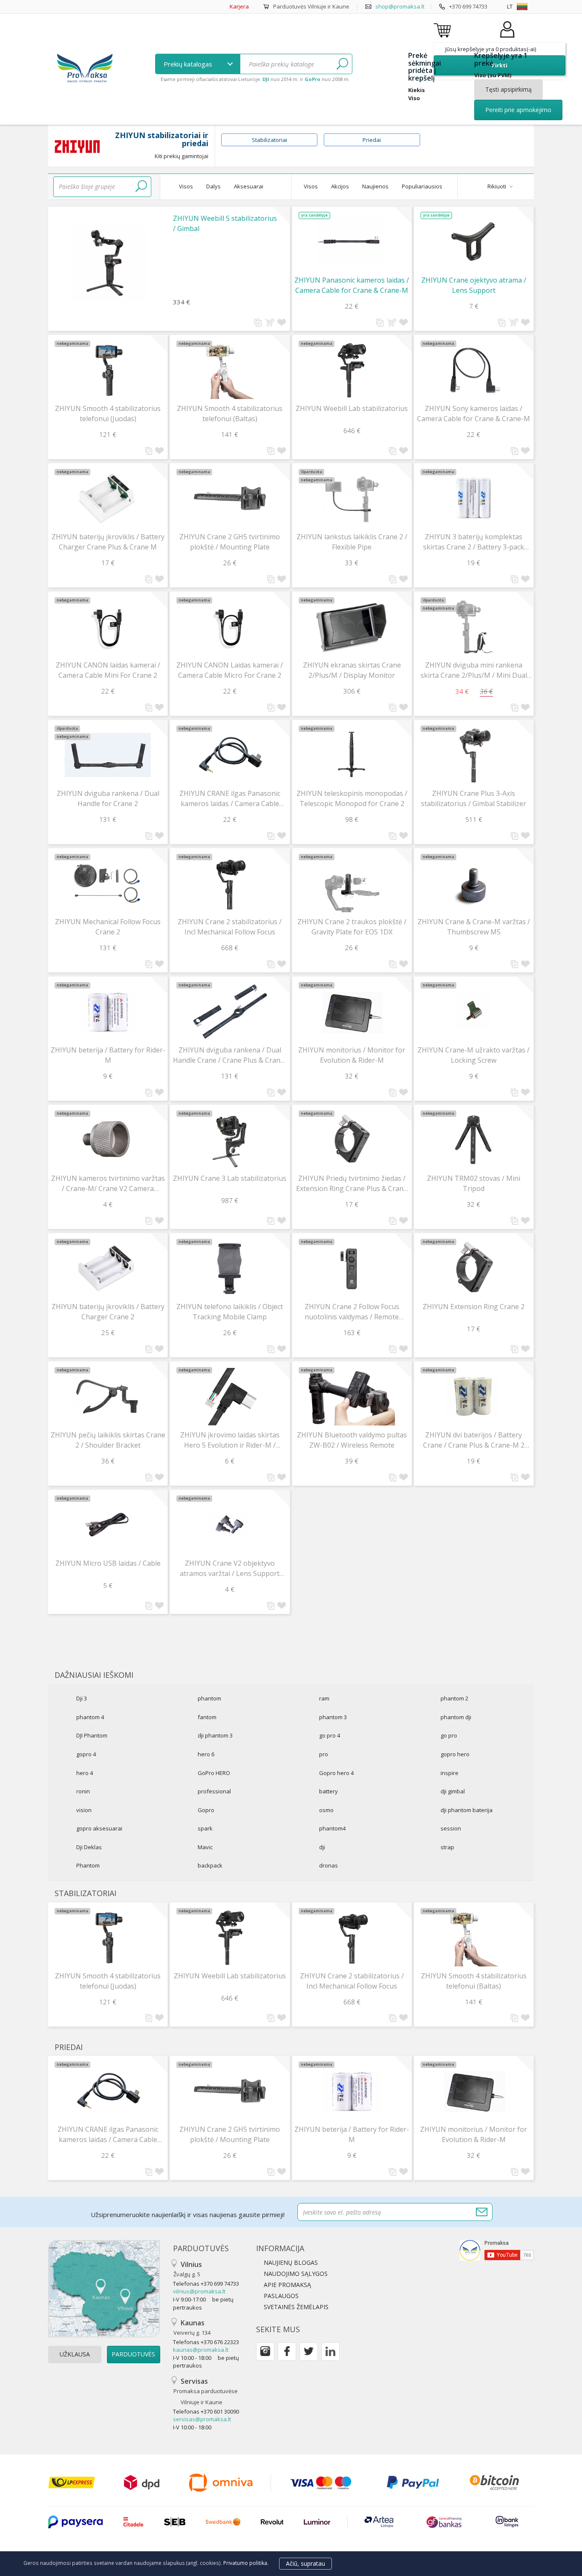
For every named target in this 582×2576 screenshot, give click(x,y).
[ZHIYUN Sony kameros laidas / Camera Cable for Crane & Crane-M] (474, 370)
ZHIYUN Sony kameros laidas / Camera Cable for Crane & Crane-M (474, 413)
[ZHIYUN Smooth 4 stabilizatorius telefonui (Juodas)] (108, 370)
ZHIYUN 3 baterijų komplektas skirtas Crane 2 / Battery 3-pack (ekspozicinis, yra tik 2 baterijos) (474, 542)
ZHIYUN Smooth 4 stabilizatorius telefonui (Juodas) (108, 413)
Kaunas (192, 2327)
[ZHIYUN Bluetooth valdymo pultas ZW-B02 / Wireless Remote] (352, 1397)
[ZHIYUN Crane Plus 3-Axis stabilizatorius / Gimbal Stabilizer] (474, 755)
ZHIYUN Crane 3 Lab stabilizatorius (230, 1178)
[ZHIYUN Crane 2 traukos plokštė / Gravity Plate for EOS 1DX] (352, 883)
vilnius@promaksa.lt (199, 2291)
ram (324, 1698)
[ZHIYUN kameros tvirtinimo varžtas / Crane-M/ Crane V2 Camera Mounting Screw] (108, 1140)
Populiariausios (422, 186)
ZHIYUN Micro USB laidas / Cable (108, 1563)
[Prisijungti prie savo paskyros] (507, 38)
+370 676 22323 (220, 2342)
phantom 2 (454, 1698)
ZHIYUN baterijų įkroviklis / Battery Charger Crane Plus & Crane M (108, 542)
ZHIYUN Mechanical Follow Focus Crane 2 (108, 927)
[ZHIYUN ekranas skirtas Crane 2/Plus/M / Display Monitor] (352, 627)
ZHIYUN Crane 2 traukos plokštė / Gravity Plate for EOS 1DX (352, 927)
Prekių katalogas (189, 64)
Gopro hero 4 (336, 1773)
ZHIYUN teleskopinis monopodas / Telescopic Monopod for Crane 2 (352, 798)
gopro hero (455, 1754)
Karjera (239, 6)
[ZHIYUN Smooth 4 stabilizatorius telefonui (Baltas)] (230, 370)
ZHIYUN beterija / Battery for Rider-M (108, 1055)
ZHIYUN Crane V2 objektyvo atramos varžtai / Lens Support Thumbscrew (230, 1568)
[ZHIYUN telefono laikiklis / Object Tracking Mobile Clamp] (230, 1268)
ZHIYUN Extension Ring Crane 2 (474, 1307)
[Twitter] (309, 2352)
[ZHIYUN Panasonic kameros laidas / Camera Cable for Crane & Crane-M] (352, 242)
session (451, 1828)
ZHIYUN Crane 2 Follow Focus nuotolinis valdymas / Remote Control (352, 1312)
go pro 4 (330, 1735)
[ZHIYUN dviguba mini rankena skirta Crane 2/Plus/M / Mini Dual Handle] (474, 627)
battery (328, 1791)
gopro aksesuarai (99, 1828)
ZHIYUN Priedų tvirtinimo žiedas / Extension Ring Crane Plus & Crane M (352, 1184)
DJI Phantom (92, 1735)
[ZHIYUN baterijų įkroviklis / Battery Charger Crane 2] (108, 1268)
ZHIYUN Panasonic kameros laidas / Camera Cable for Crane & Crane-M (352, 285)
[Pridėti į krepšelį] (269, 322)
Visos (186, 186)
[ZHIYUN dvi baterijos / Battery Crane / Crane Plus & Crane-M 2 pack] (474, 1397)
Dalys (213, 186)
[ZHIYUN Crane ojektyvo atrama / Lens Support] (474, 242)
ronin (83, 1791)
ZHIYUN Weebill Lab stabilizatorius (352, 408)
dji (322, 1847)
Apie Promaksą (287, 2285)
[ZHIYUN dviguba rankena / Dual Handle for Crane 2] (108, 755)
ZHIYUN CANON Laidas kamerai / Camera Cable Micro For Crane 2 (230, 670)
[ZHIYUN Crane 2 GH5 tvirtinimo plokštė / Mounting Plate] (230, 499)
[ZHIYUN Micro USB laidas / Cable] (108, 1525)
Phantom (88, 1865)
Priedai (372, 140)
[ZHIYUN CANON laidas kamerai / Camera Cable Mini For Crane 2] (108, 627)
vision (84, 1810)
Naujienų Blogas (291, 2262)
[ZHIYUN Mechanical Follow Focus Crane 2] (108, 883)
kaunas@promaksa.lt (201, 2350)
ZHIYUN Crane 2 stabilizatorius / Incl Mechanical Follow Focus (230, 927)
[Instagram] (265, 2352)
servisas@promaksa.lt (202, 2419)
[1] (342, 64)
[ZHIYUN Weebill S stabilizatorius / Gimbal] (108, 257)
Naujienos (375, 186)
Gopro (206, 1810)
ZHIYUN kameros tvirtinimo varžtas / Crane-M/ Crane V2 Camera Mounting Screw (108, 1184)
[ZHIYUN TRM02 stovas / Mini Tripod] (474, 1140)
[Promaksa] (85, 69)
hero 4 (85, 1773)
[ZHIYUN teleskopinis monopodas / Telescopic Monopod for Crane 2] (352, 755)
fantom (207, 1717)
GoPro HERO (214, 1773)
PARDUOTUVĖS (133, 2354)
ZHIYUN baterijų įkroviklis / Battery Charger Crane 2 (108, 1312)
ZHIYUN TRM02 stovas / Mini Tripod (474, 1183)
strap (447, 1847)
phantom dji (456, 1717)
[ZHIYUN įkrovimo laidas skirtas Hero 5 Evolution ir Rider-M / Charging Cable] (230, 1397)
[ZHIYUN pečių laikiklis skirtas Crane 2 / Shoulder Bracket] (108, 1397)
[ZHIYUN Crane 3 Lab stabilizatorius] (230, 1140)
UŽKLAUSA (75, 2354)
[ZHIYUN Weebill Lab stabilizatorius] (352, 370)
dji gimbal (453, 1791)
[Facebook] (287, 2352)
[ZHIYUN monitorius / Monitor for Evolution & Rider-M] (352, 1012)
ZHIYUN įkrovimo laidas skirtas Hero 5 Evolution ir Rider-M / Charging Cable (230, 1440)
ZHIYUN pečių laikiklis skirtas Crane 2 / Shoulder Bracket (108, 1440)
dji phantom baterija (467, 1810)
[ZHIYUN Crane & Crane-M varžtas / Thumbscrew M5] (474, 883)
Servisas (206, 2391)
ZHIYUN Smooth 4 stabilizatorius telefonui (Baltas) (230, 413)
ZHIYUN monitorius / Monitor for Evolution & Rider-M (352, 1055)
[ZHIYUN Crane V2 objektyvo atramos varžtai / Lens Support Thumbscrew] (230, 1525)
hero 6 (206, 1754)
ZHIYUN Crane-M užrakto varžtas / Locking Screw (474, 1055)
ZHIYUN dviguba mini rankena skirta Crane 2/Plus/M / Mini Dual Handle (474, 670)
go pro (449, 1735)
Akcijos (340, 186)
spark (205, 1828)
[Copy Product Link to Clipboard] (258, 323)
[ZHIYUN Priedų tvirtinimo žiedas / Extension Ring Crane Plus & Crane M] (352, 1140)
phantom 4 (90, 1717)
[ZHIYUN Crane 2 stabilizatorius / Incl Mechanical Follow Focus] (230, 883)
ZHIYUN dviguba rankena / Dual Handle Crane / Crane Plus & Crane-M (230, 1055)
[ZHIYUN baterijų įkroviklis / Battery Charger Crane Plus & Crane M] (108, 499)
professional (214, 1791)
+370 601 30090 (220, 2411)
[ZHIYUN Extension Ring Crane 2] (474, 1268)
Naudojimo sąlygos (296, 2274)
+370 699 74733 (468, 6)
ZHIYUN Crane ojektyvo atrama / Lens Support (474, 285)
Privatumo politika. (246, 2563)
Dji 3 (82, 1698)
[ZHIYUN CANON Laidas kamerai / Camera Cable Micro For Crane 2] (230, 627)
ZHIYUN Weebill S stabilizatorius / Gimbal (225, 223)
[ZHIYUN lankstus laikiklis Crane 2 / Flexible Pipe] (352, 499)
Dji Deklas (89, 1847)
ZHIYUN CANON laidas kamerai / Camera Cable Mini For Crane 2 (108, 670)
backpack (210, 1865)
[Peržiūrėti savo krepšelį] (444, 30)
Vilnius (188, 2269)
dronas (328, 1865)
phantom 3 (333, 1717)
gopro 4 (86, 1754)
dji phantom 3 (215, 1735)
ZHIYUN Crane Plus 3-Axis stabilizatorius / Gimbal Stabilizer (474, 798)
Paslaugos (281, 2296)
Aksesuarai (249, 186)
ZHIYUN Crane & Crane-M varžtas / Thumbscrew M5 (474, 927)
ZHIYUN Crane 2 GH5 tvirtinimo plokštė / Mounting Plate (230, 542)
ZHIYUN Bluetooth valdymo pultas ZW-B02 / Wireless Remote (352, 1440)
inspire (449, 1773)
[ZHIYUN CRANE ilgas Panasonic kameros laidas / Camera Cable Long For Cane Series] (230, 755)
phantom (209, 1698)
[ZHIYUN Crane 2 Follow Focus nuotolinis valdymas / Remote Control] (352, 1268)
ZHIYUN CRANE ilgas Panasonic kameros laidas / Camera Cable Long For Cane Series (230, 799)
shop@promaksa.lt (400, 6)
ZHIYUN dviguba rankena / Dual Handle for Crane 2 (108, 798)
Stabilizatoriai (269, 140)
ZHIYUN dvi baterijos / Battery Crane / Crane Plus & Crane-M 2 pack (474, 1440)
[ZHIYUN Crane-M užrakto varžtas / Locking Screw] (474, 1012)
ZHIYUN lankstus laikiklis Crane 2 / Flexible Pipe (352, 542)
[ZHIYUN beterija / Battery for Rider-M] (108, 1012)
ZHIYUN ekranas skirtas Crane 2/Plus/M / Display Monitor (352, 670)
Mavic (205, 1847)
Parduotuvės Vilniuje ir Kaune (311, 6)
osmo (326, 1810)
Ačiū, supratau (305, 2563)
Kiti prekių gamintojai (182, 156)
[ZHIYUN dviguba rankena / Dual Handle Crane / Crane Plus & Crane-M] (230, 1012)
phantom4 (332, 1828)
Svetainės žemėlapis (296, 2307)
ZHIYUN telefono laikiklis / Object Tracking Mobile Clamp (230, 1312)
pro (324, 1754)
